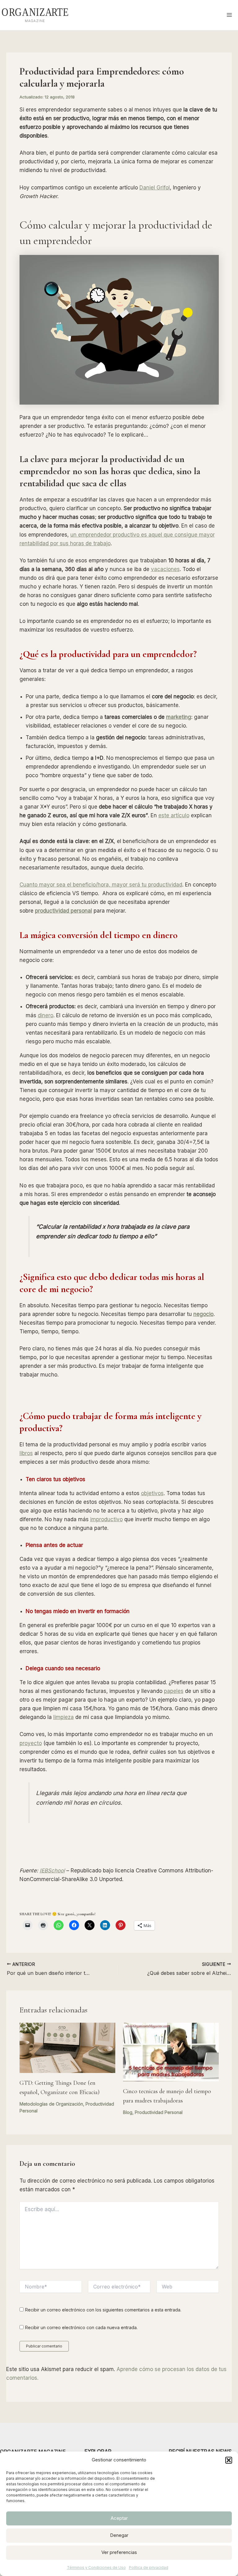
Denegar (119, 2535)
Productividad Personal (159, 2112)
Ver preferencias (119, 2552)
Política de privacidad (149, 2567)
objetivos (152, 1493)
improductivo (106, 1519)
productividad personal (64, 911)
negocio (203, 1314)
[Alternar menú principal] (230, 15)
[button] (229, 2460)
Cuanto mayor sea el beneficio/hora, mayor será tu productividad (101, 885)
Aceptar (119, 2518)
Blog (128, 2112)
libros (26, 1453)
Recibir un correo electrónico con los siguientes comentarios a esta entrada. (103, 2310)
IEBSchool (52, 1871)
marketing (179, 717)
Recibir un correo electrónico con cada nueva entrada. (81, 2327)
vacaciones (165, 569)
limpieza (64, 1717)
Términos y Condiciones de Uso (96, 2567)
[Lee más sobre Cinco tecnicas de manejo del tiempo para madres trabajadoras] (171, 2052)
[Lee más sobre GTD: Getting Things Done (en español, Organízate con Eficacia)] (67, 2047)
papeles (174, 1691)
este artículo (174, 815)
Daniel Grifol (155, 188)
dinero (46, 1015)
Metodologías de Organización (51, 2104)
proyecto (31, 1743)
